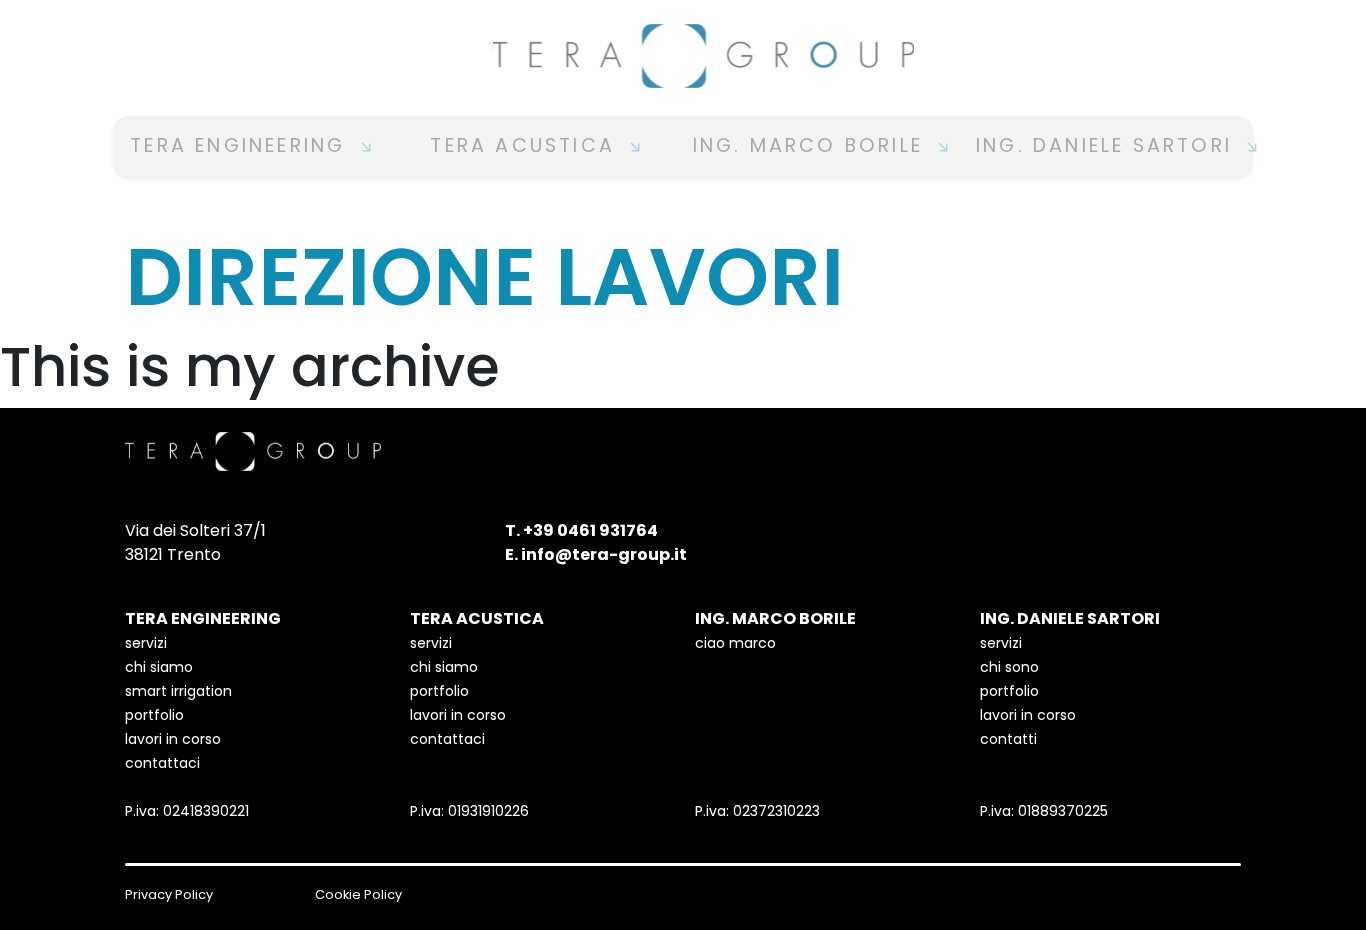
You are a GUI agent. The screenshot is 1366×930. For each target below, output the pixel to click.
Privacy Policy (169, 894)
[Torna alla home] (683, 56)
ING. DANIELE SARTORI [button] (1108, 145)
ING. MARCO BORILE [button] (812, 145)
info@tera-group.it (604, 554)
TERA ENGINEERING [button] (241, 145)
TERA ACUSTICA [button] (526, 145)
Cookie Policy (358, 894)
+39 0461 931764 (590, 530)
